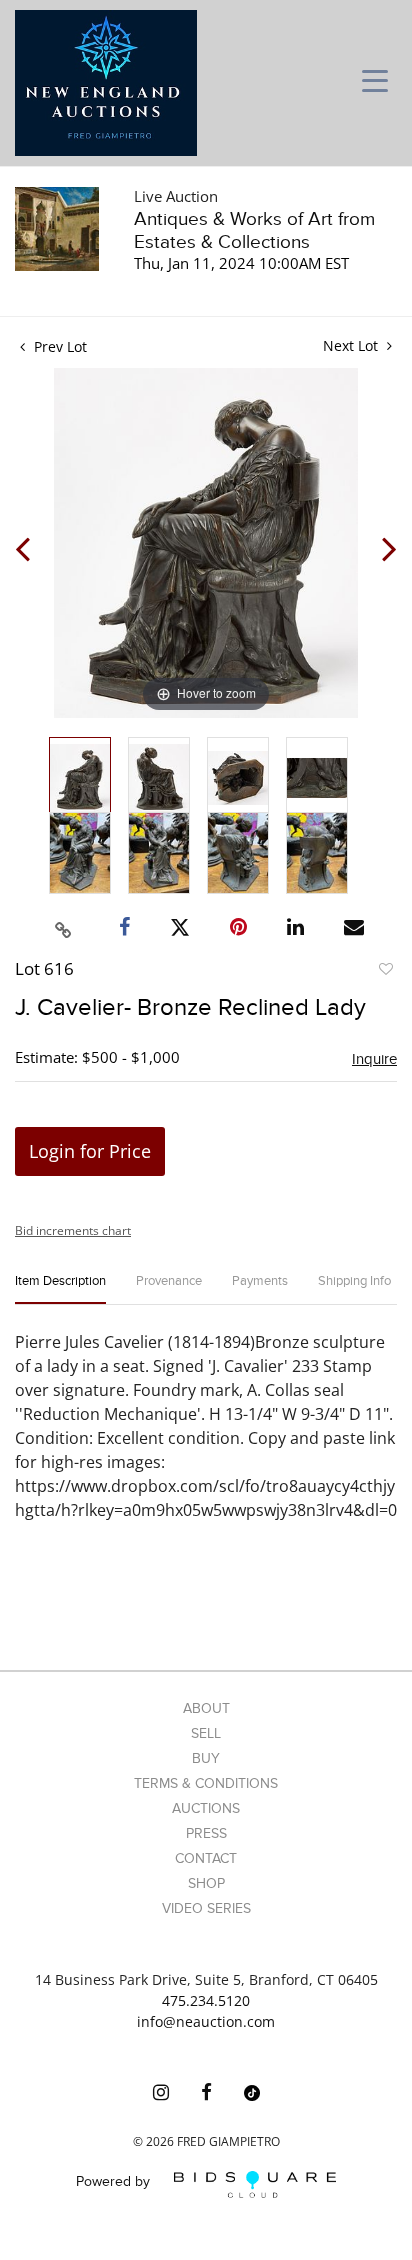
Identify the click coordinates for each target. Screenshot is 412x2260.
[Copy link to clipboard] (64, 927)
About (206, 1708)
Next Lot (352, 345)
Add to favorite (385, 972)
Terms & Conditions (206, 1783)
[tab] (60, 1289)
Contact (206, 1858)
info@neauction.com (206, 2021)
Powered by (115, 2182)
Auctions (206, 1808)
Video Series (206, 1908)
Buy (206, 1758)
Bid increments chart (73, 1230)
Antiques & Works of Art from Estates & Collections (254, 231)
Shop (206, 1883)
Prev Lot (58, 346)
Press (206, 1833)
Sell (206, 1733)
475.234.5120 (206, 2000)
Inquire (374, 1059)
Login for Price (90, 1151)
